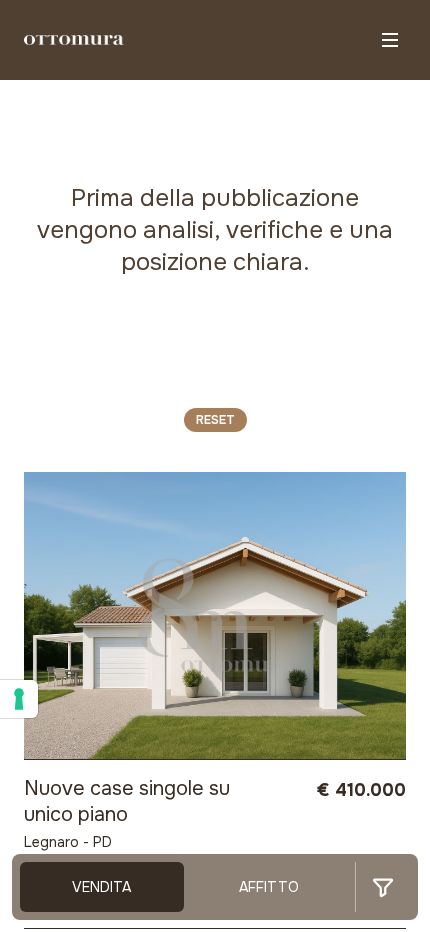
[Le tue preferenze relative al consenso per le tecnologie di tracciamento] (19, 699)
